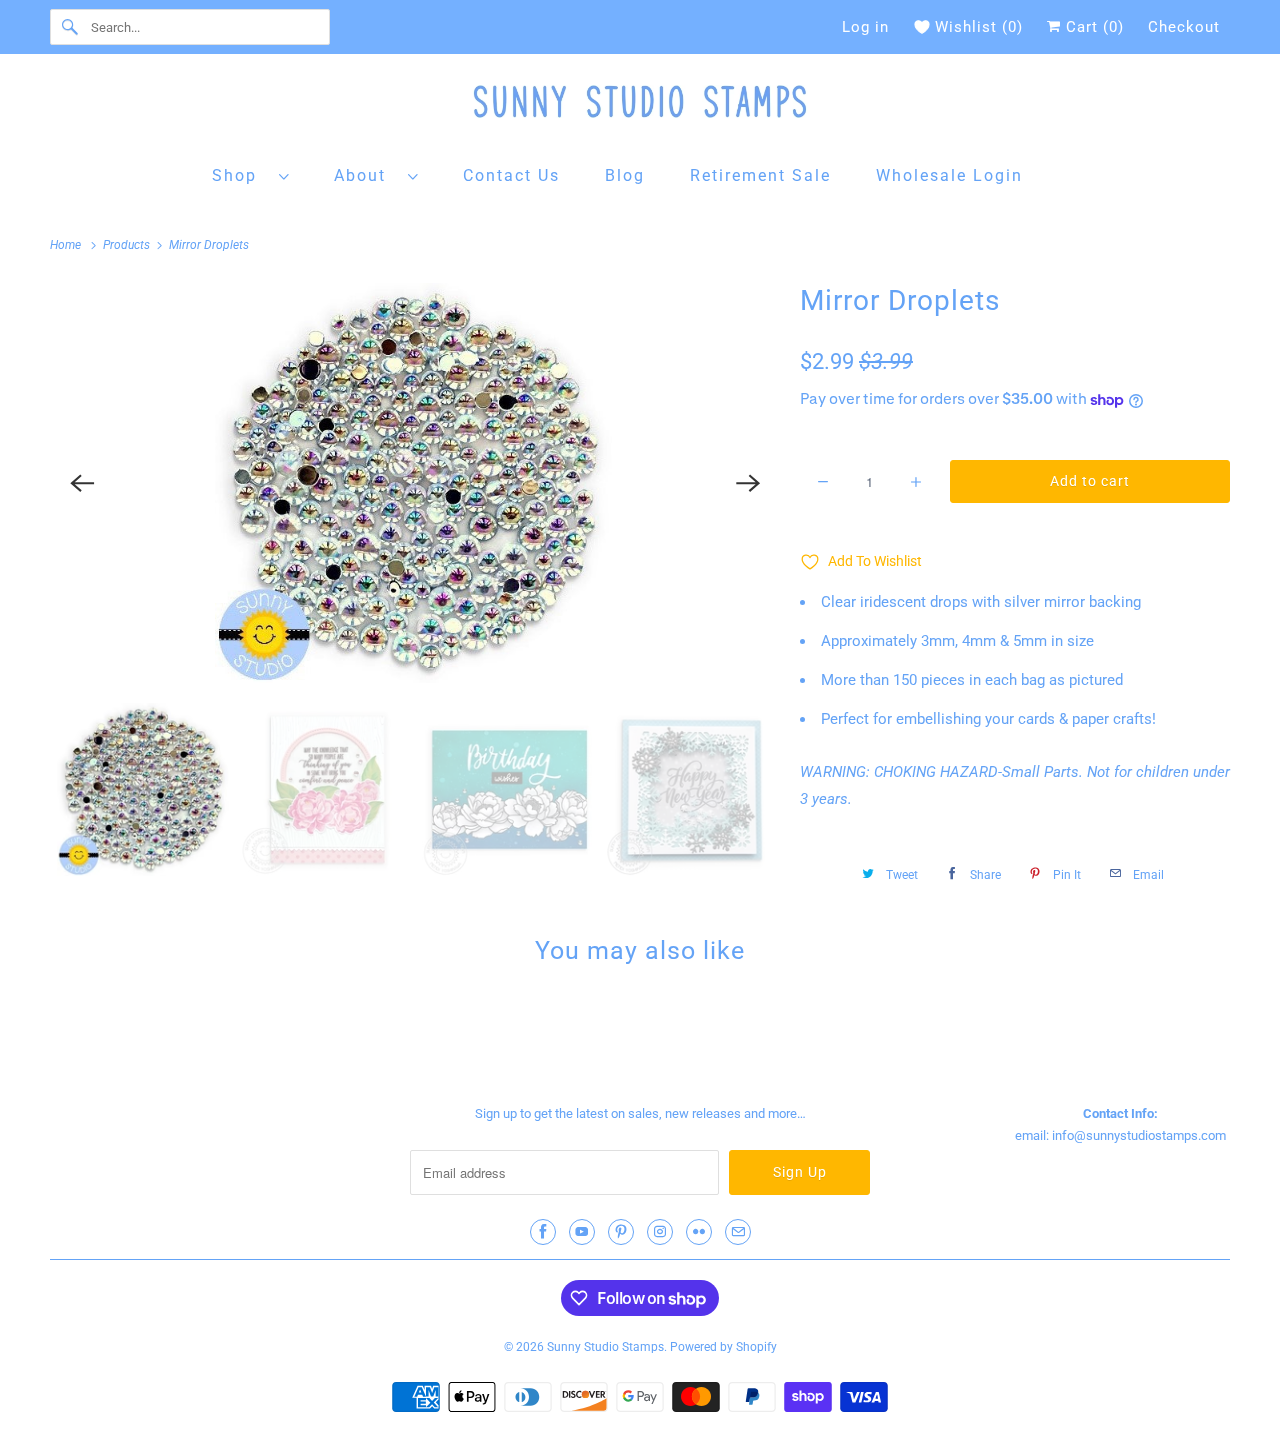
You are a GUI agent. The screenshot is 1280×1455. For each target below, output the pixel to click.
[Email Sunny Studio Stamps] (738, 1232)
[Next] (748, 483)
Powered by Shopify (723, 1347)
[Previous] (82, 483)
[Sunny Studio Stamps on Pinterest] (621, 1232)
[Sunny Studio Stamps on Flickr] (699, 1232)
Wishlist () (979, 27)
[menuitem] (251, 174)
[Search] (70, 27)
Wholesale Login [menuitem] (949, 175)
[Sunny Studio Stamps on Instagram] (660, 1232)
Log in (865, 27)
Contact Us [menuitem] (511, 175)
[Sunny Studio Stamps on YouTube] (582, 1232)
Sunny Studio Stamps (605, 1347)
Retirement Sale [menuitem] (760, 175)
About (366, 175)
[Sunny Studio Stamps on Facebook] (543, 1232)
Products (128, 245)
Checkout (1184, 27)
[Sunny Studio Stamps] (640, 106)
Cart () (1092, 27)
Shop (240, 175)
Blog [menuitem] (625, 175)
